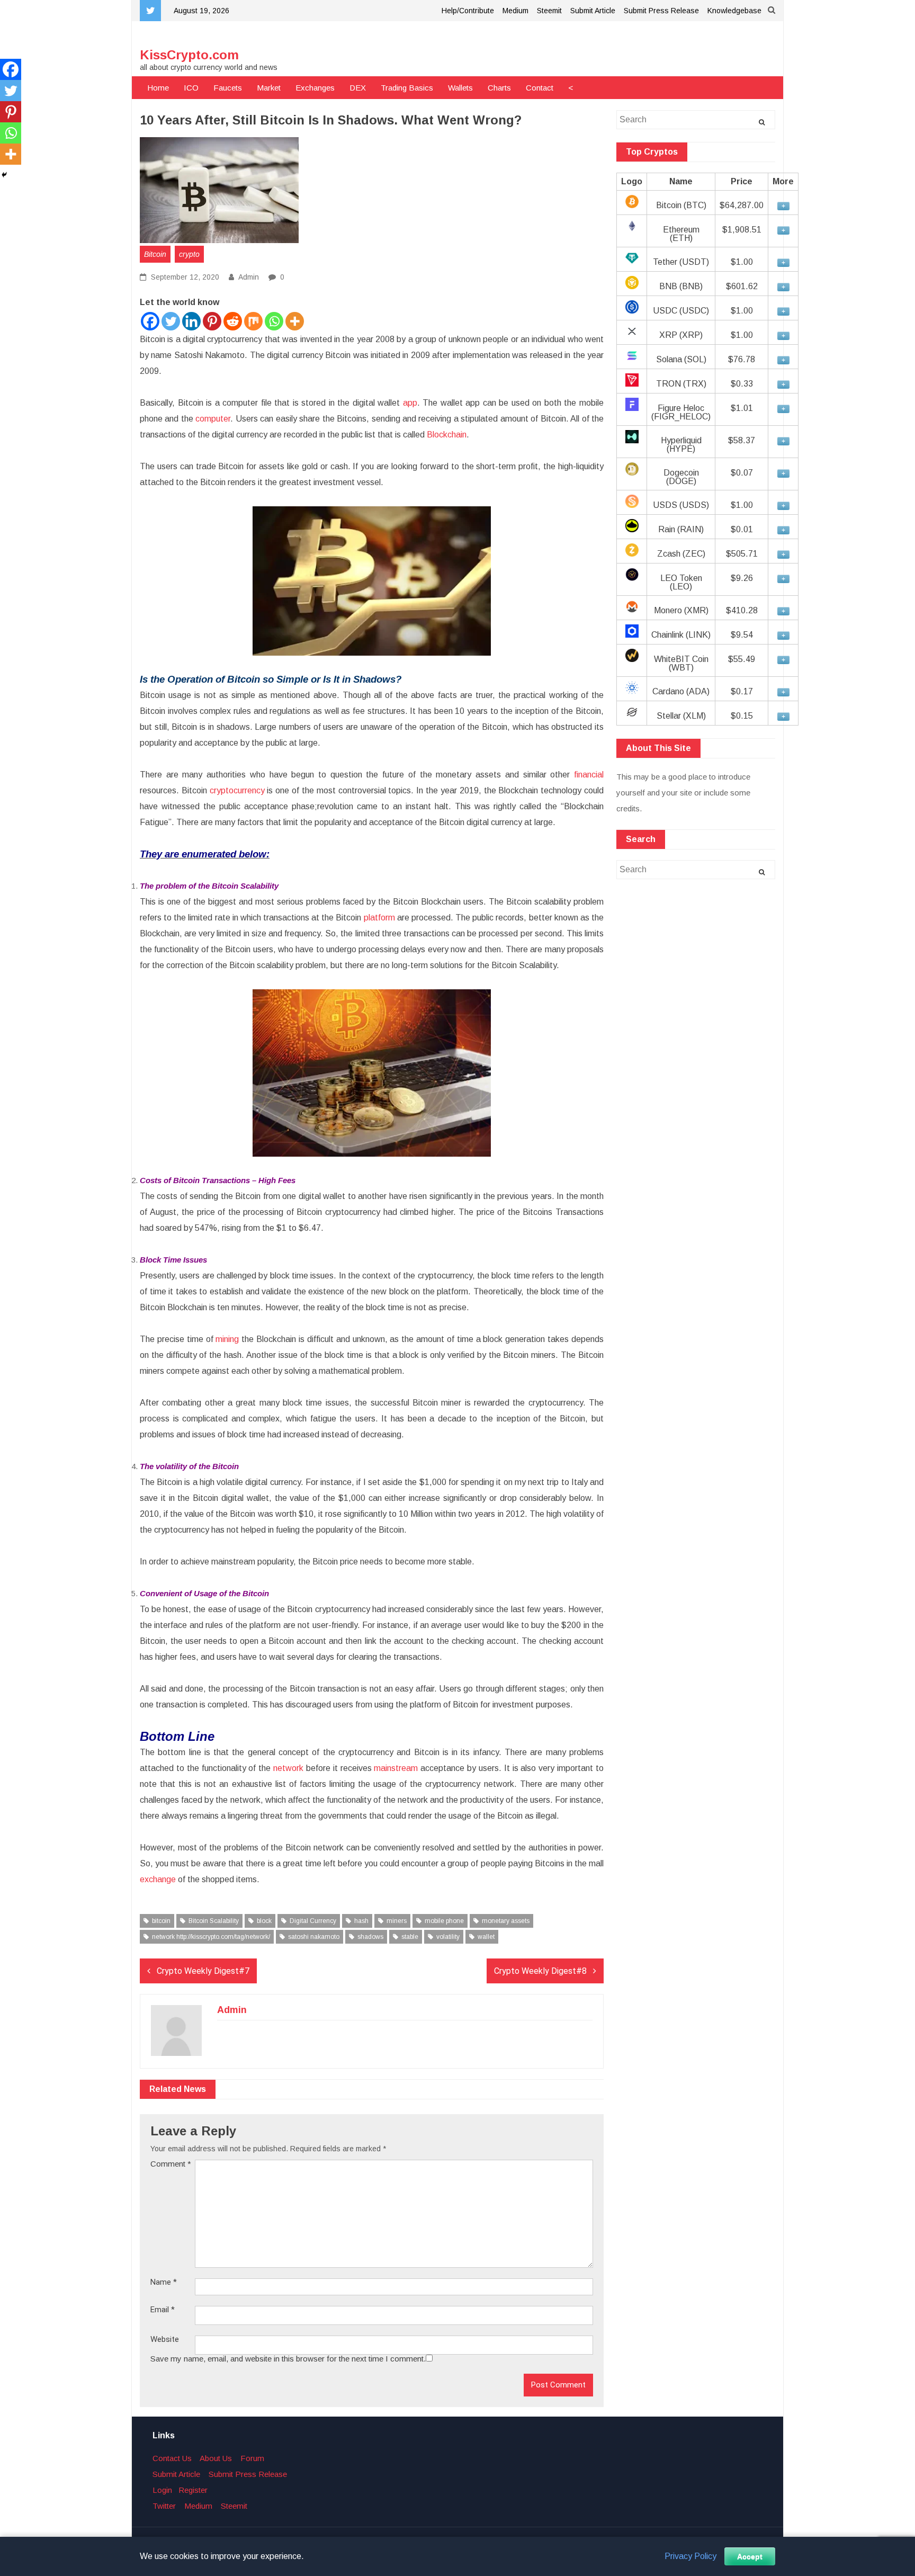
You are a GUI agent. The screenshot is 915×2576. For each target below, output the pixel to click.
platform (379, 918)
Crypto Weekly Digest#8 (540, 1971)
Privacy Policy (690, 2556)
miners (397, 1921)
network (288, 1768)
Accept (750, 2556)
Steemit (549, 11)
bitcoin (161, 1921)
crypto (189, 254)
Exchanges (315, 88)
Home (158, 88)
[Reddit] (233, 321)
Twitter (164, 2506)
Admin (249, 277)
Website (165, 2340)
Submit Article (593, 11)
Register (193, 2490)
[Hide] (4, 175)
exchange (158, 1879)
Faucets (228, 88)
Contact (540, 88)
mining (227, 1339)
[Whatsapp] (274, 321)
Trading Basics (407, 88)
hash (361, 1921)
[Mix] (253, 321)
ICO (191, 88)
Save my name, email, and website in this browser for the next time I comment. (288, 2359)
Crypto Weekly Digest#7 (203, 1971)
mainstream (396, 1768)
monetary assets (506, 1921)
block (264, 1921)
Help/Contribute (468, 11)
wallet (486, 1937)
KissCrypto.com (189, 55)
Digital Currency (313, 1921)
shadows (370, 1937)
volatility (448, 1937)
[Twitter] (171, 321)
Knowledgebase (734, 11)
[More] (295, 321)
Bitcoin (155, 254)
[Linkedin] (191, 321)
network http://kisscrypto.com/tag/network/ (211, 1937)
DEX (358, 88)
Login (162, 2490)
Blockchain (447, 435)
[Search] (762, 122)
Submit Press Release (661, 11)
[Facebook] (150, 321)
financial (589, 775)
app (410, 403)
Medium (515, 11)
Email (163, 2310)
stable (410, 1937)
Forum (252, 2458)
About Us (216, 2458)
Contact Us (172, 2458)
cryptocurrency (237, 790)
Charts (499, 88)
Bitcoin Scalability (214, 1921)
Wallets (460, 88)
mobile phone (444, 1921)
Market (269, 88)
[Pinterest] (212, 321)
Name (164, 2282)
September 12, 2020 (184, 277)
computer (213, 419)
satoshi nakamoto (314, 1937)
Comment (171, 2164)
